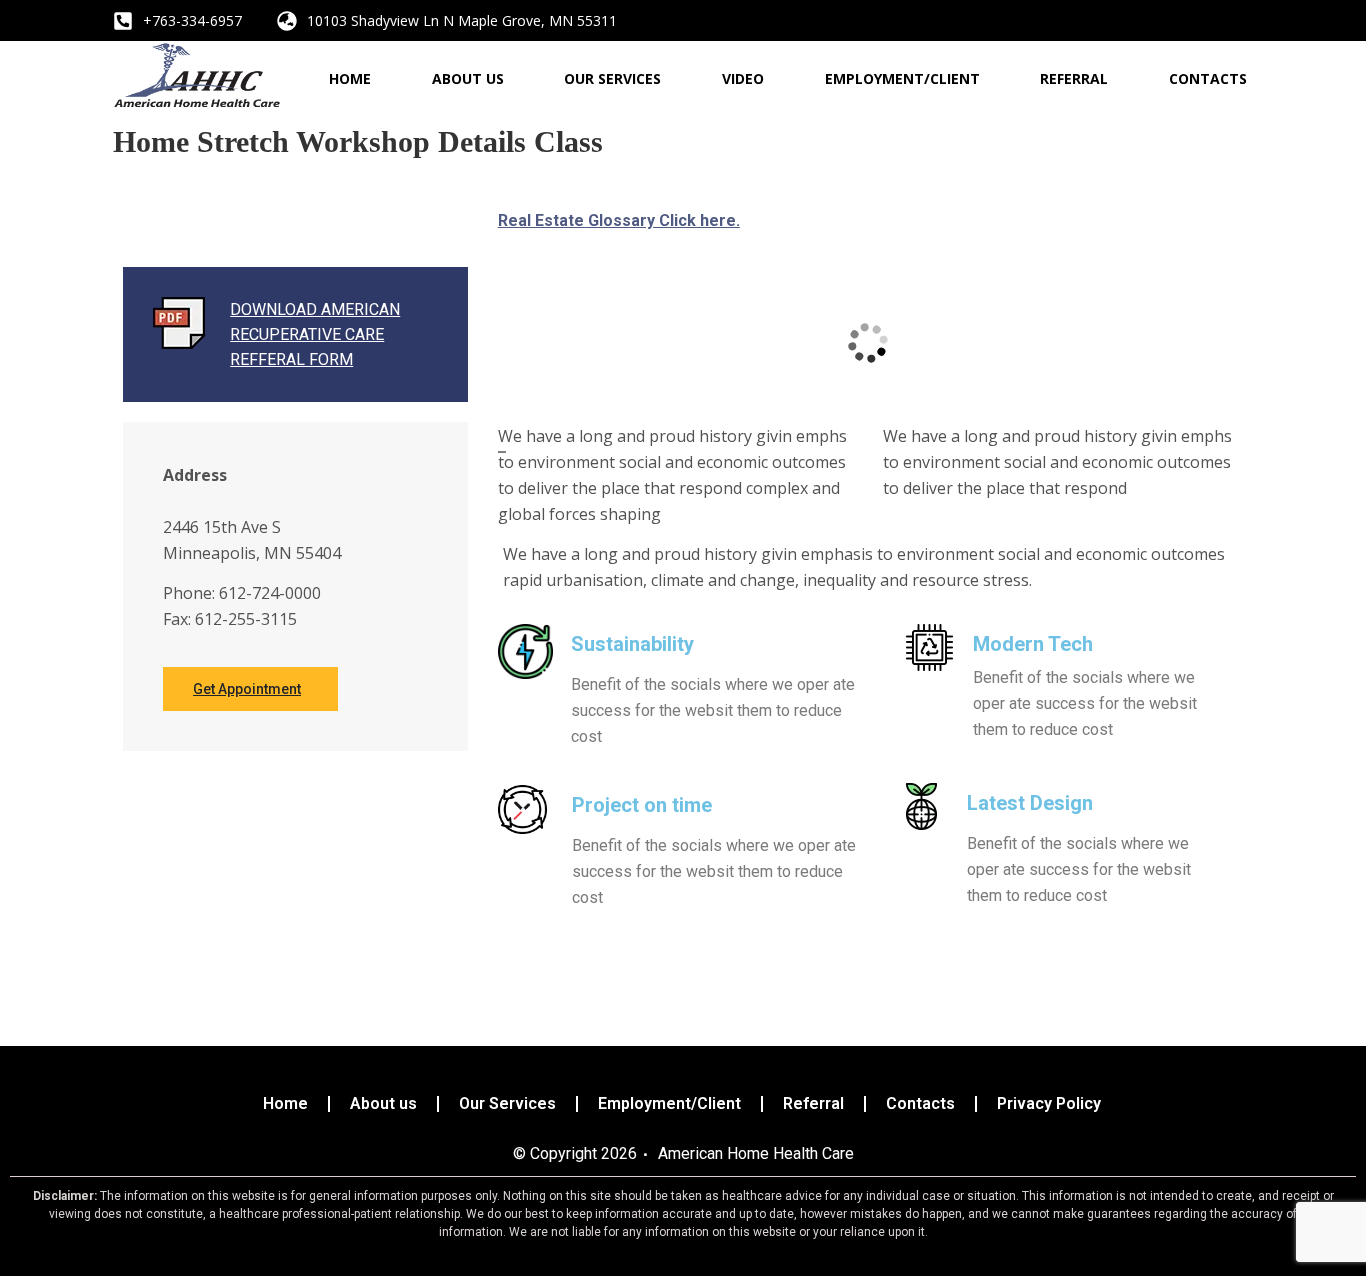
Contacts (1208, 78)
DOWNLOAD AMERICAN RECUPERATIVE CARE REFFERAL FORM (315, 334)
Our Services (612, 78)
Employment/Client (902, 78)
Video (743, 78)
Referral (1074, 78)
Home (350, 78)
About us (468, 78)
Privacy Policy (1049, 1104)
